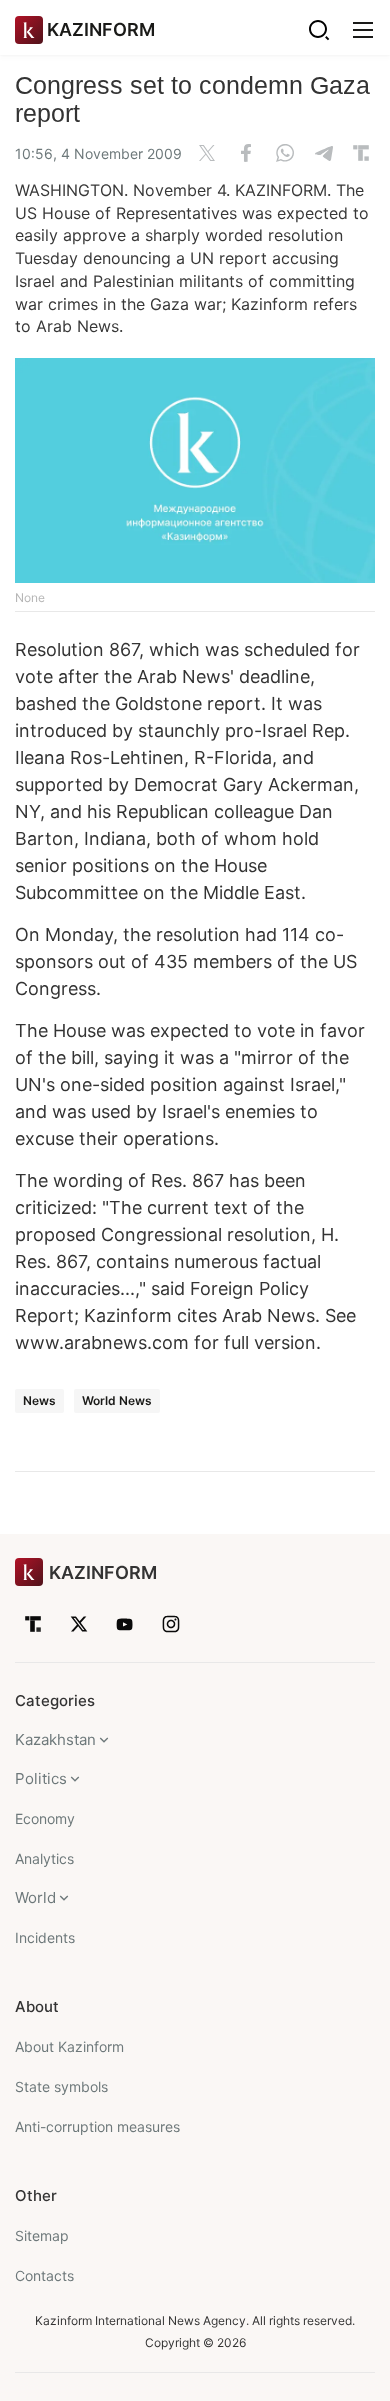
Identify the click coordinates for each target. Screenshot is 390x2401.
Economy (45, 1818)
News (39, 1400)
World (35, 1897)
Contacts (44, 2275)
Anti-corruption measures (97, 2126)
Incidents (45, 1937)
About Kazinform (69, 2046)
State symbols (61, 2086)
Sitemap (42, 2235)
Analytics (44, 1858)
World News (117, 1400)
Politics (41, 1778)
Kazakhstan (55, 1739)
